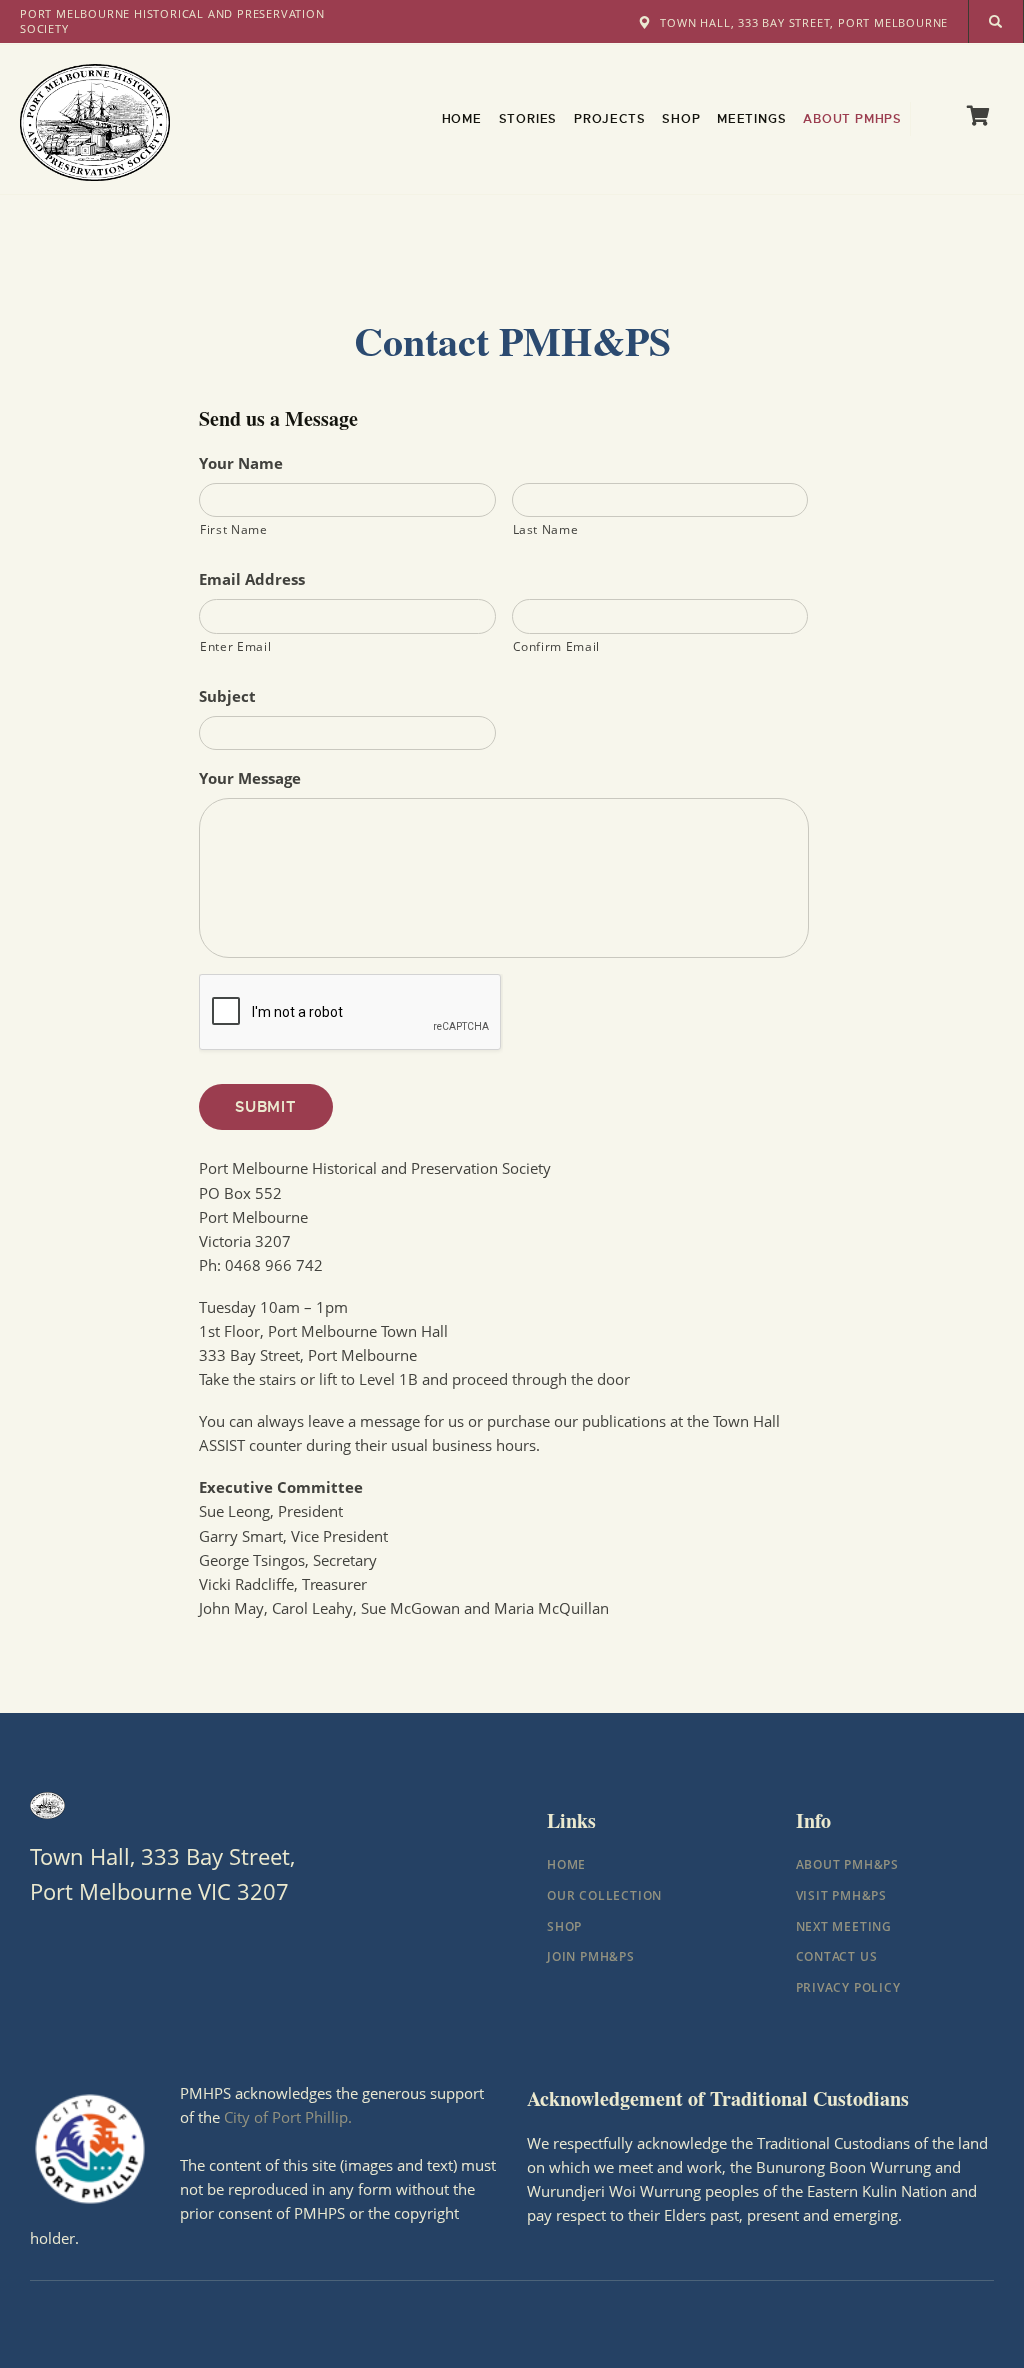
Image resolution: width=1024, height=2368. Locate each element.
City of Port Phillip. (288, 2117)
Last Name (546, 529)
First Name (234, 529)
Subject (227, 696)
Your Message (250, 778)
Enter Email (235, 646)
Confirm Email (557, 646)
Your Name (241, 463)
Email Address (252, 579)
